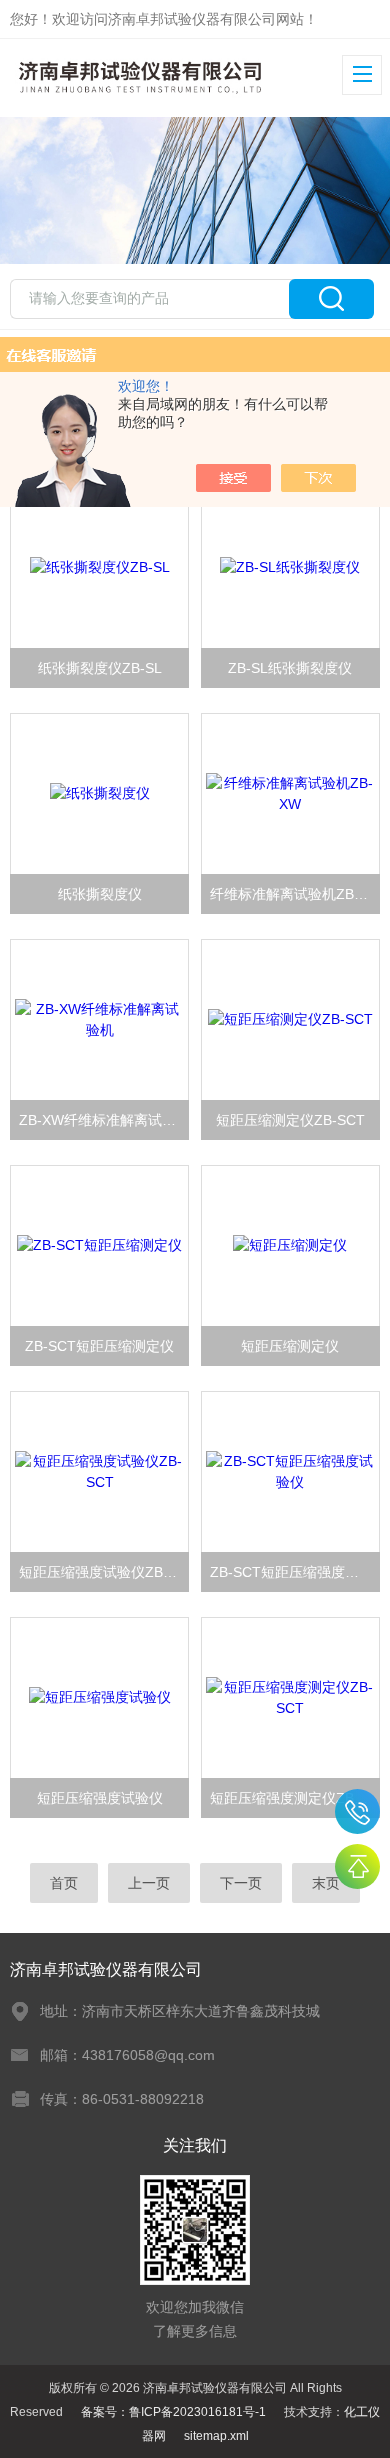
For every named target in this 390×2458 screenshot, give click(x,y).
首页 (64, 1883)
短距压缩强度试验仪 (100, 1798)
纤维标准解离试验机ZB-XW (295, 894)
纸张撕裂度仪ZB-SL (100, 668)
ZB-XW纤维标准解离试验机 (104, 1120)
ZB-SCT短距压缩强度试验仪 (295, 1572)
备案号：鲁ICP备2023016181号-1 (173, 2412)
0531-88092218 (357, 1811)
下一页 (241, 1883)
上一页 (149, 1883)
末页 (326, 1883)
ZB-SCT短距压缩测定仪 (99, 1346)
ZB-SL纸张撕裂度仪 (290, 668)
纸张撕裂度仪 (100, 894)
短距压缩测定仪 (290, 1346)
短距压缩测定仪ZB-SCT (290, 1120)
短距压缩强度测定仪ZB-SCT (295, 1798)
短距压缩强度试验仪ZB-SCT (104, 1572)
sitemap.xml (216, 2436)
